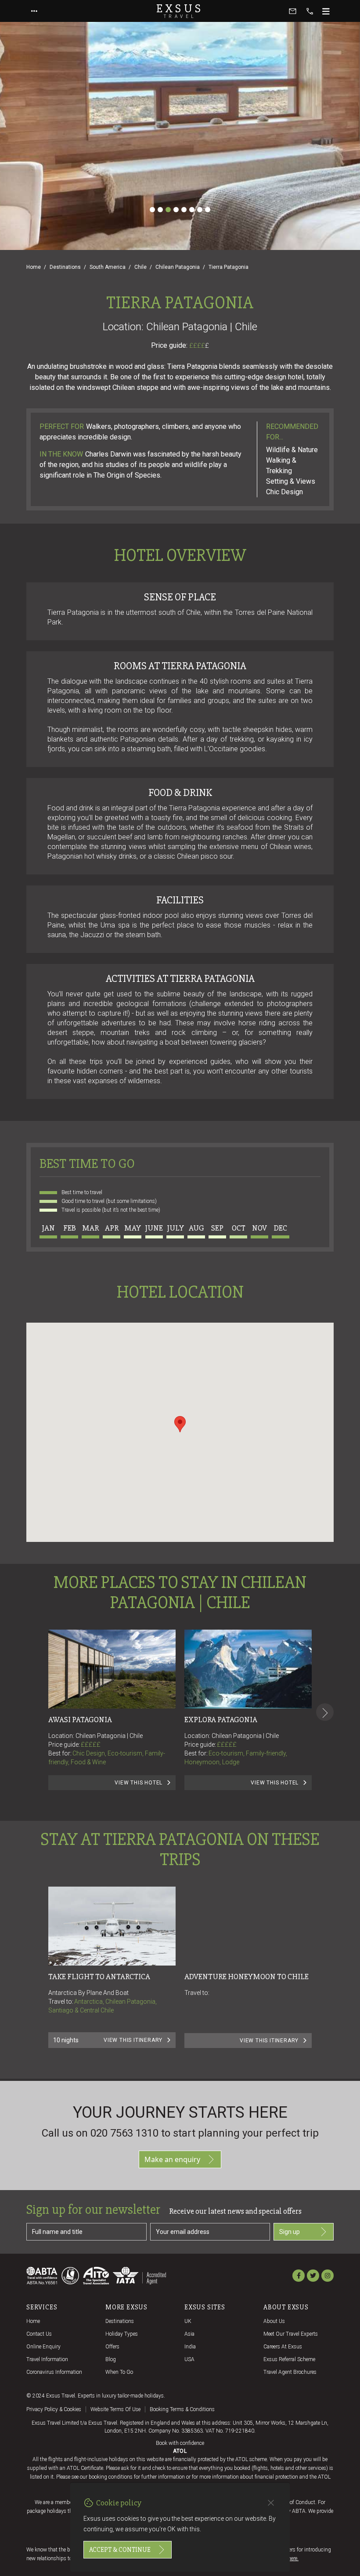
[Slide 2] (160, 210)
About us (274, 2321)
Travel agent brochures (290, 2372)
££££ (199, 346)
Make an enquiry (172, 2159)
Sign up (290, 2232)
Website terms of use (115, 2409)
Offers (112, 2347)
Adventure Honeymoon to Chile (247, 1977)
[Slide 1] (152, 210)
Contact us (39, 2334)
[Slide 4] (176, 210)
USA (189, 2359)
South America (108, 267)
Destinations (65, 267)
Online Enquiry (43, 2347)
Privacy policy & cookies (54, 2409)
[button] (180, 1424)
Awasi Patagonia (80, 1720)
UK (188, 2321)
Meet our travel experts (291, 2334)
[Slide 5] (184, 210)
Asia (189, 2334)
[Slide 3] (168, 210)
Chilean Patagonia (178, 267)
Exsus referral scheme (289, 2359)
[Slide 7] (200, 210)
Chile (140, 267)
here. (293, 2558)
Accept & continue (120, 2550)
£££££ (91, 1745)
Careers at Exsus (283, 2347)
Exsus (180, 11)
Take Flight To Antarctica (99, 1977)
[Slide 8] (208, 210)
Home (34, 267)
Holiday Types (122, 2334)
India (190, 2347)
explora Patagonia (221, 1720)
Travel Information (47, 2359)
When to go (119, 2372)
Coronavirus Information (54, 2372)
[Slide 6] (192, 210)
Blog (111, 2359)
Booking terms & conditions (182, 2409)
